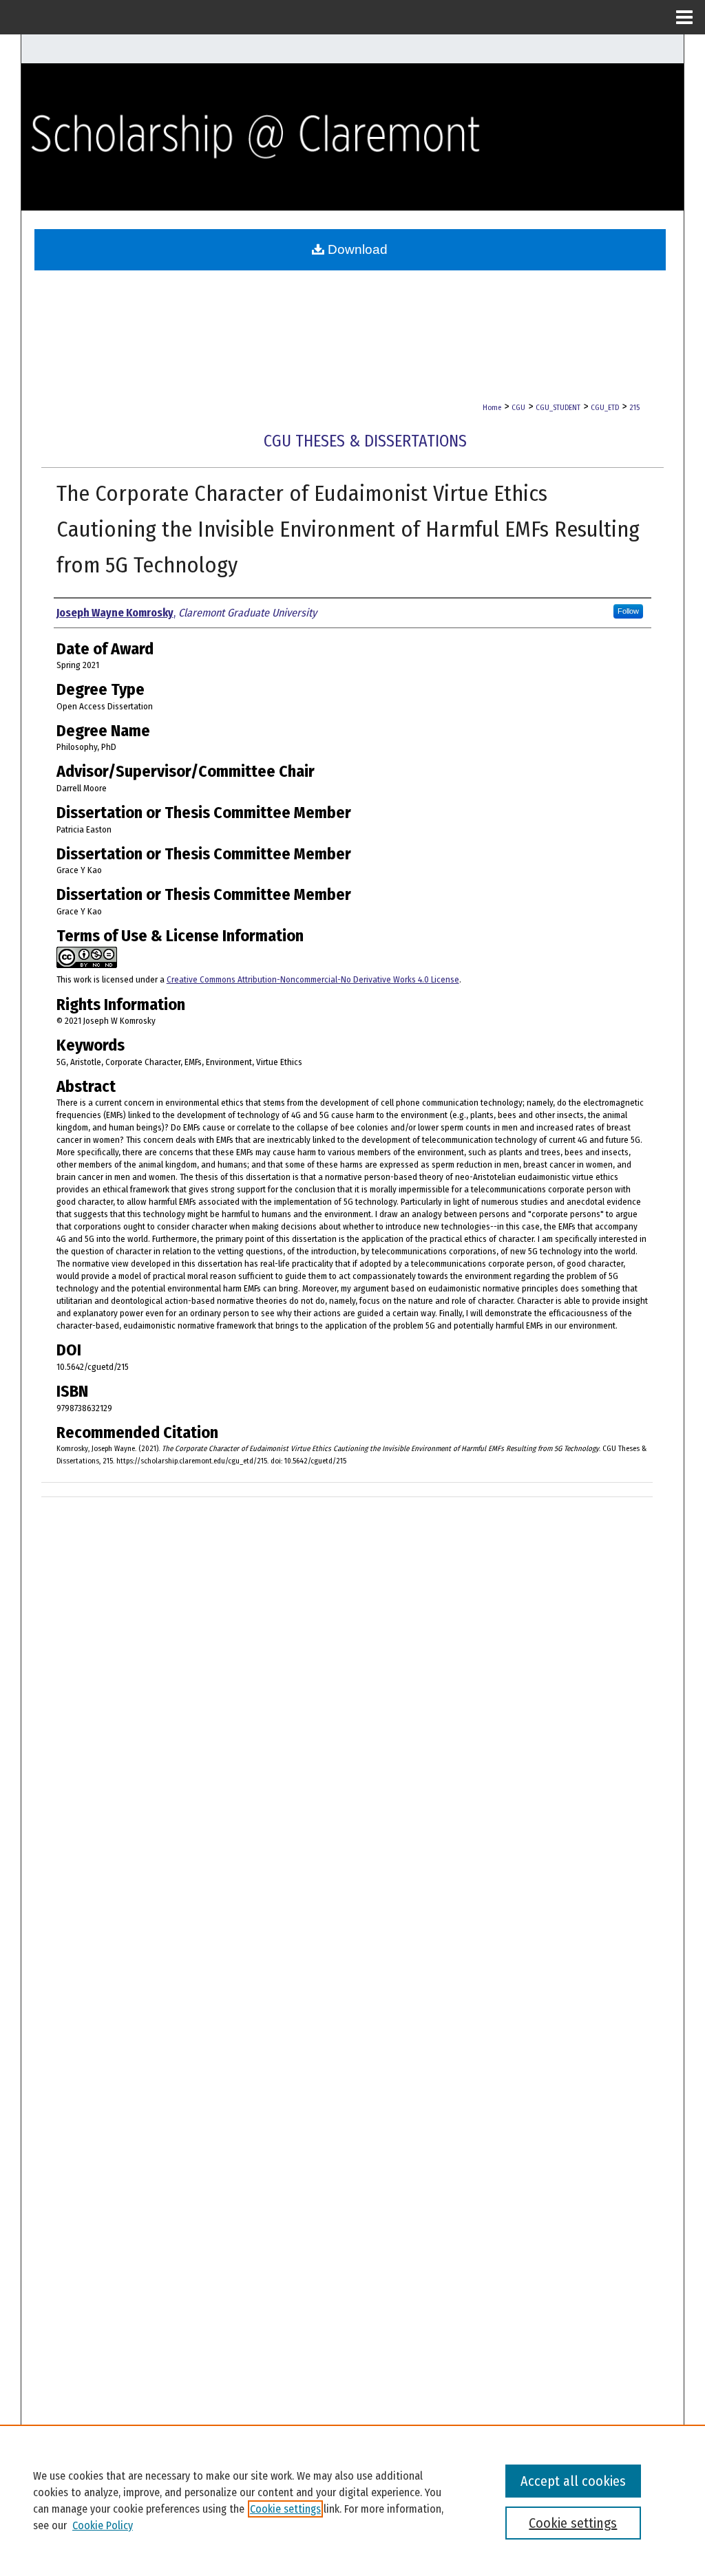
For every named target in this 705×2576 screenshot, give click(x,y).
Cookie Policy (103, 2525)
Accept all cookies (573, 2481)
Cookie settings (285, 2509)
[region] (352, 2500)
